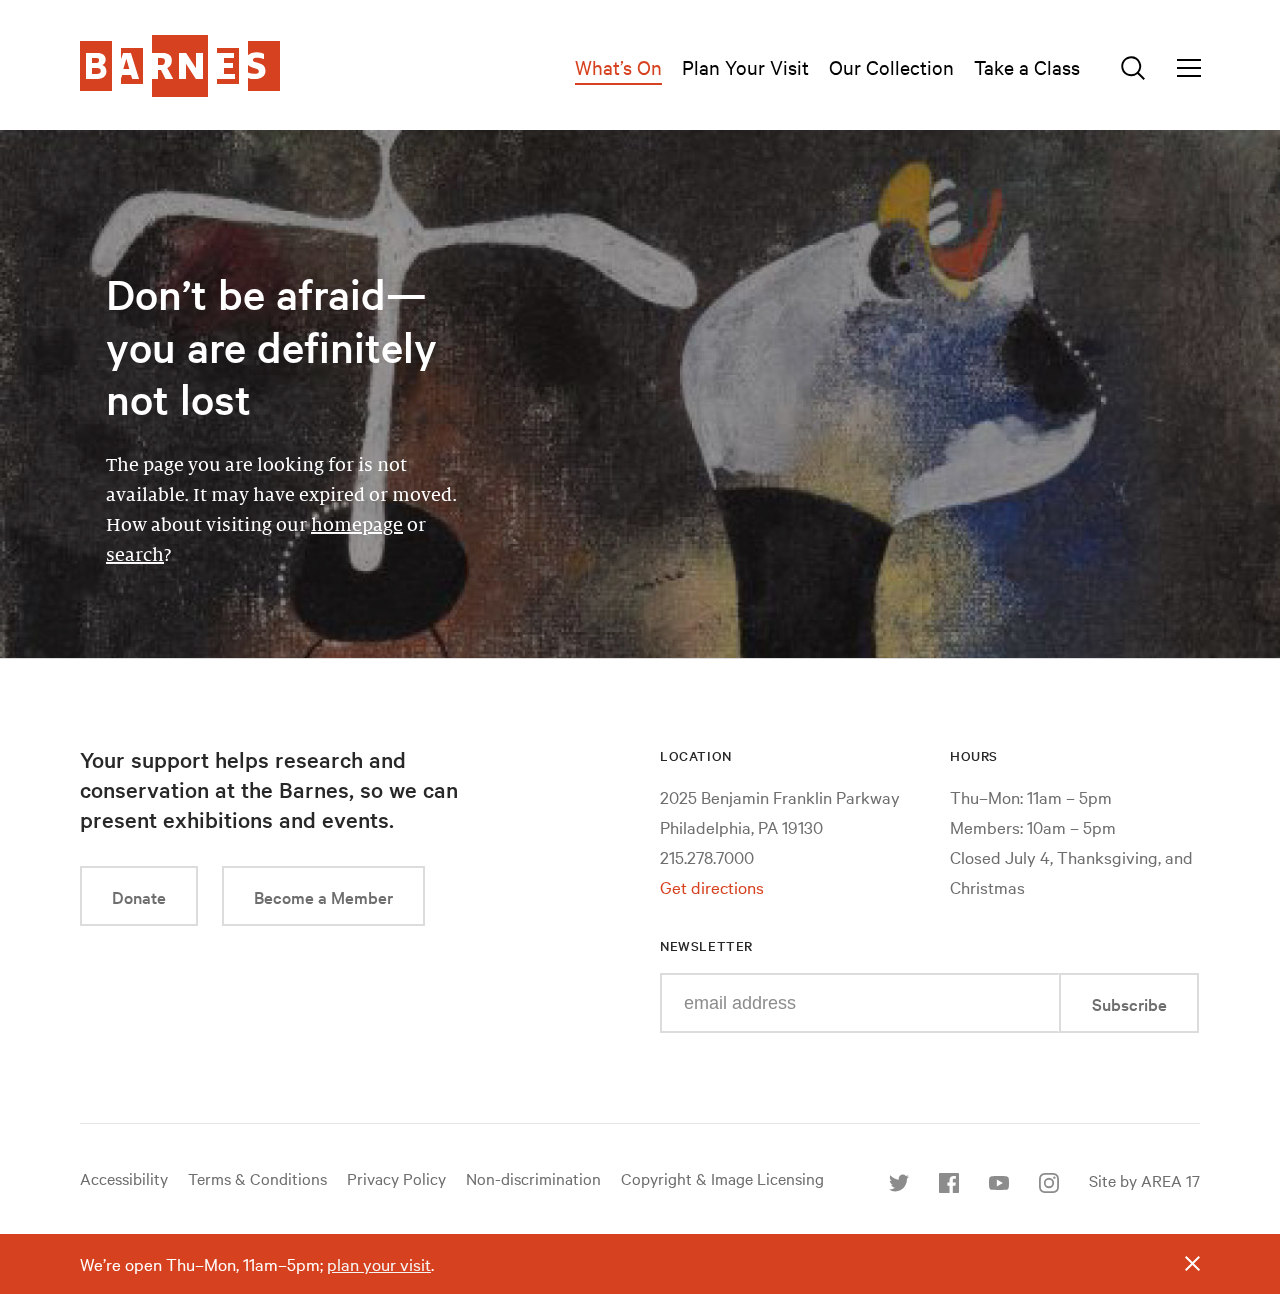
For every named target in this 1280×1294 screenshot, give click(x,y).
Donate (139, 896)
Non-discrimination (533, 1178)
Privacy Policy (396, 1178)
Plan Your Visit (745, 66)
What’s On (618, 66)
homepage (357, 525)
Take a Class (1027, 66)
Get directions (712, 886)
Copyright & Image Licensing (722, 1178)
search (135, 555)
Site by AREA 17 (1144, 1180)
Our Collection (891, 66)
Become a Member (323, 896)
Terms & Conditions (257, 1178)
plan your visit (379, 1263)
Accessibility (124, 1178)
